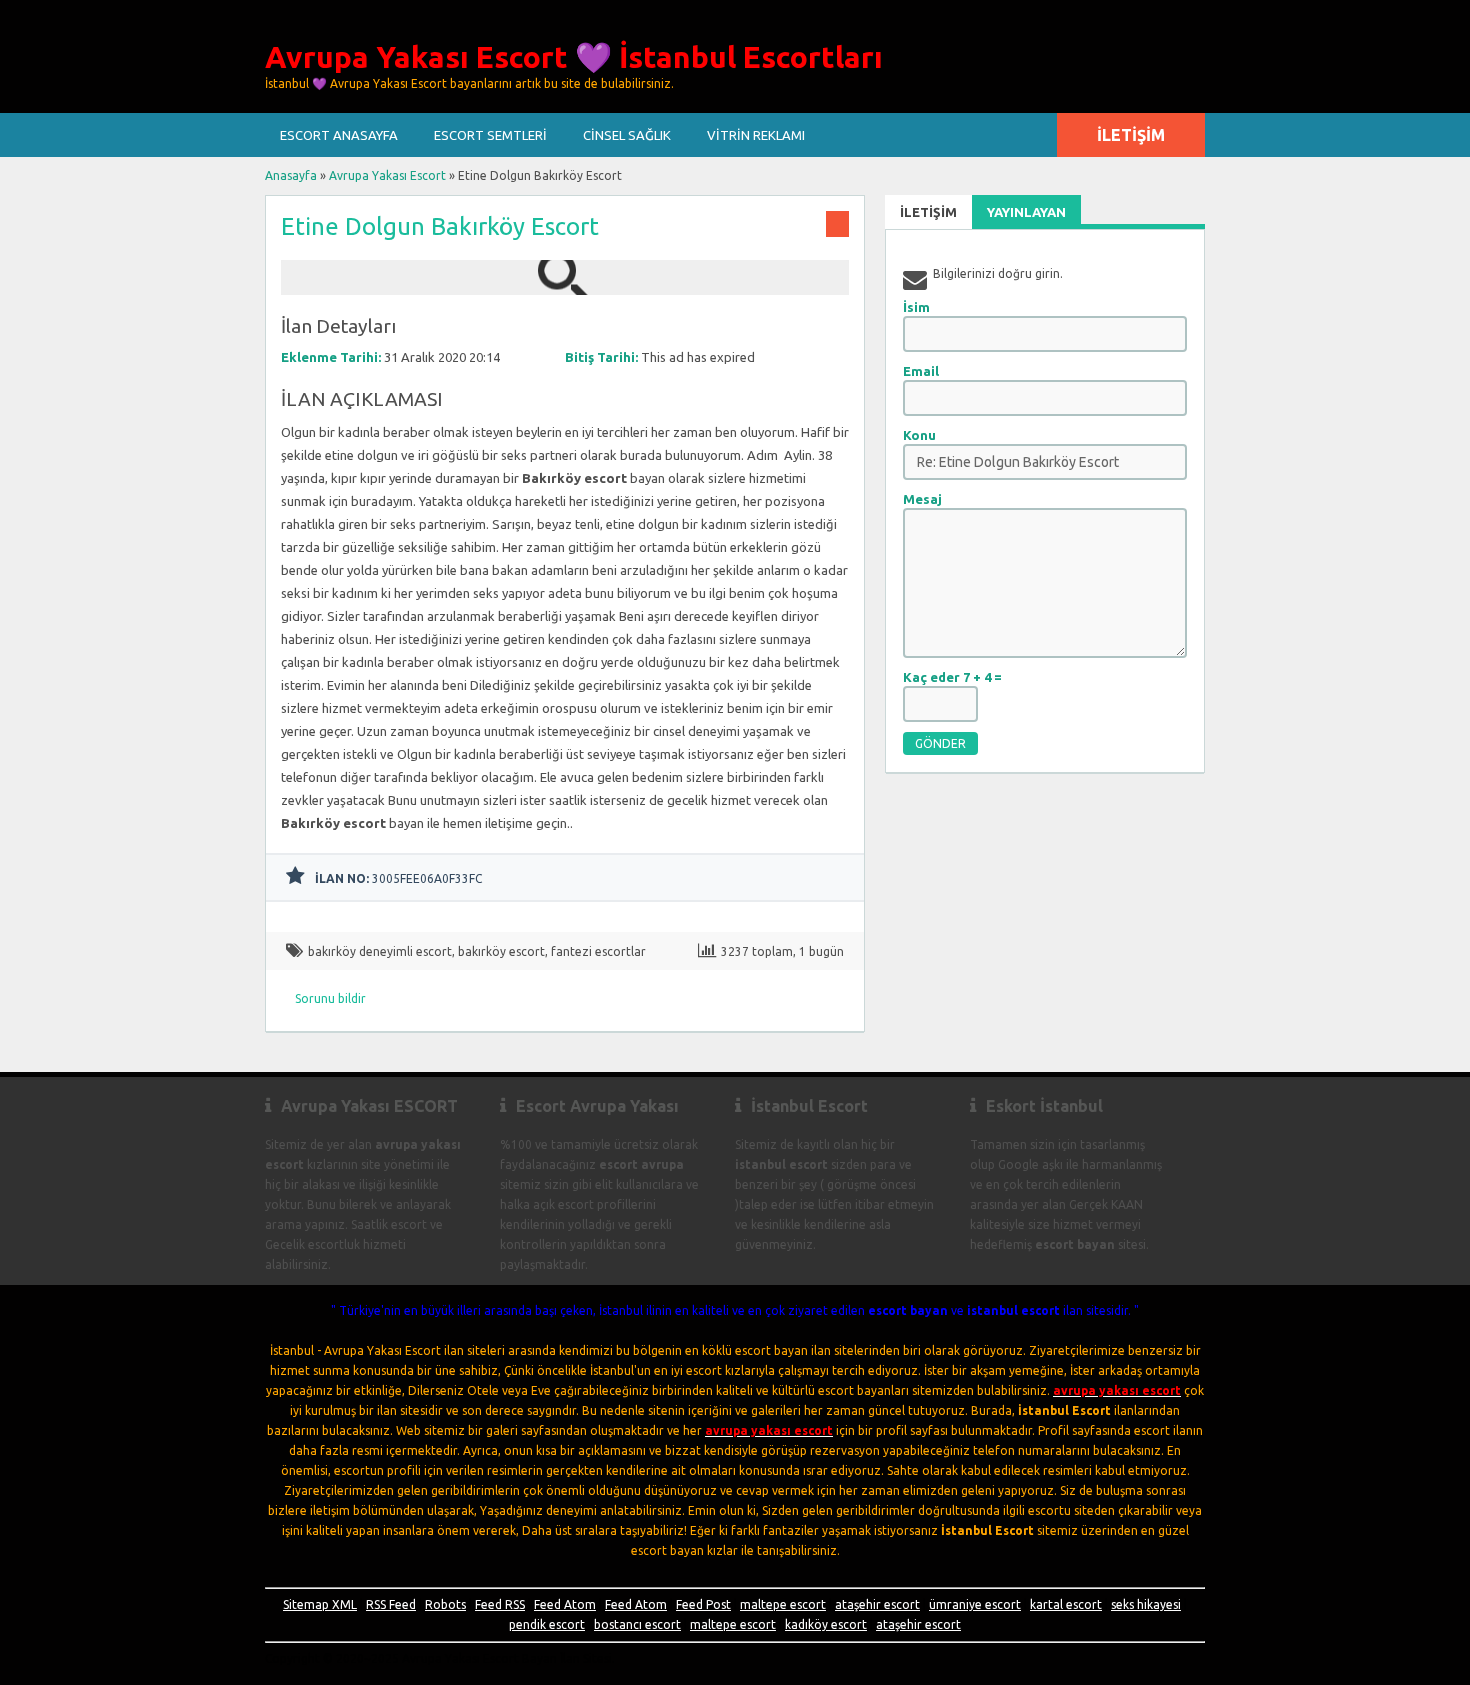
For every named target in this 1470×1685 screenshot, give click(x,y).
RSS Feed (391, 1604)
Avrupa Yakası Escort (387, 175)
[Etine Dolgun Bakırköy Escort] (565, 285)
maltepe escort (783, 1604)
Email (921, 371)
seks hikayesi (1146, 1604)
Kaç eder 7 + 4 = (952, 677)
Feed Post (703, 1604)
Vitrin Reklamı (756, 135)
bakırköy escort (501, 951)
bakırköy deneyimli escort (380, 951)
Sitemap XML (320, 1604)
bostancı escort (637, 1624)
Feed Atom (565, 1604)
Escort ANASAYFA (339, 135)
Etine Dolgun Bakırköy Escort (440, 226)
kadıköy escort (826, 1624)
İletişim (1131, 135)
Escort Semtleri (490, 135)
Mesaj (922, 499)
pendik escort (547, 1624)
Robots (445, 1604)
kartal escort (1066, 1604)
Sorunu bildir (330, 998)
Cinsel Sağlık (627, 135)
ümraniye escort (975, 1604)
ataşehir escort (877, 1604)
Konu (919, 435)
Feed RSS (500, 1604)
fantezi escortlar (598, 951)
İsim (916, 307)
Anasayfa (291, 175)
